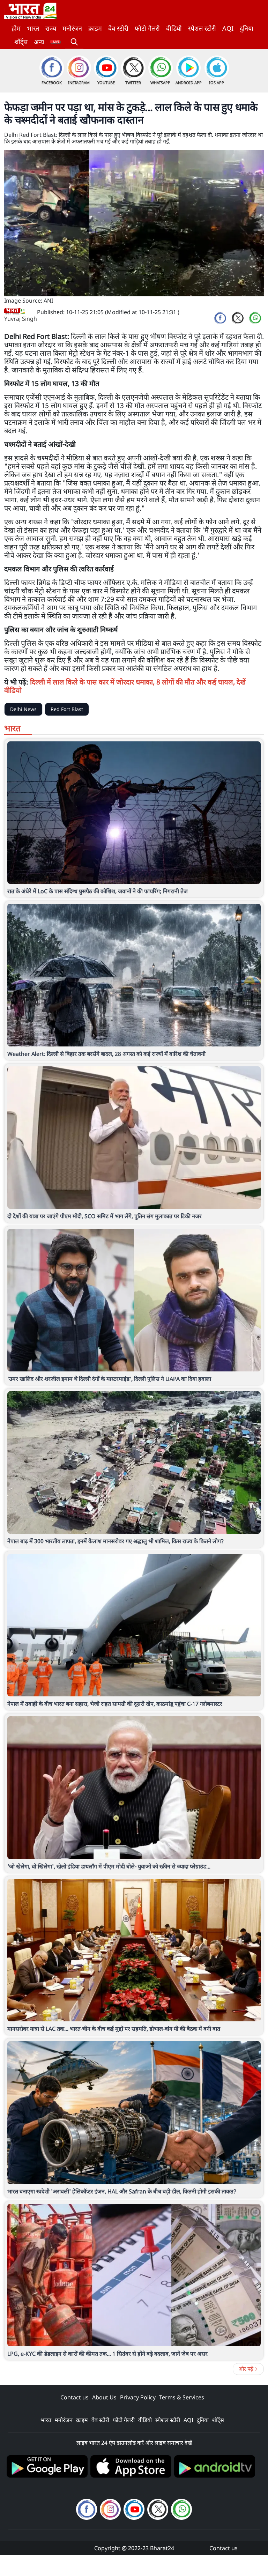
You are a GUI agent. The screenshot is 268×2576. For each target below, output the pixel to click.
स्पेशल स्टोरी (202, 28)
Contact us (75, 2397)
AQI (228, 28)
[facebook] (220, 318)
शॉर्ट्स (21, 42)
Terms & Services (182, 2397)
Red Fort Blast (67, 709)
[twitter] (238, 318)
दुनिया (247, 28)
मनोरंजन (72, 28)
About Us (104, 2397)
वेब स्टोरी (118, 28)
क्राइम (95, 28)
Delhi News (23, 709)
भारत (33, 28)
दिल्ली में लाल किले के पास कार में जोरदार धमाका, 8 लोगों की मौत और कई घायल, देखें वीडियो (125, 686)
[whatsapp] (255, 318)
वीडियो (174, 28)
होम (16, 28)
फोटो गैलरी (147, 28)
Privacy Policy (138, 2397)
